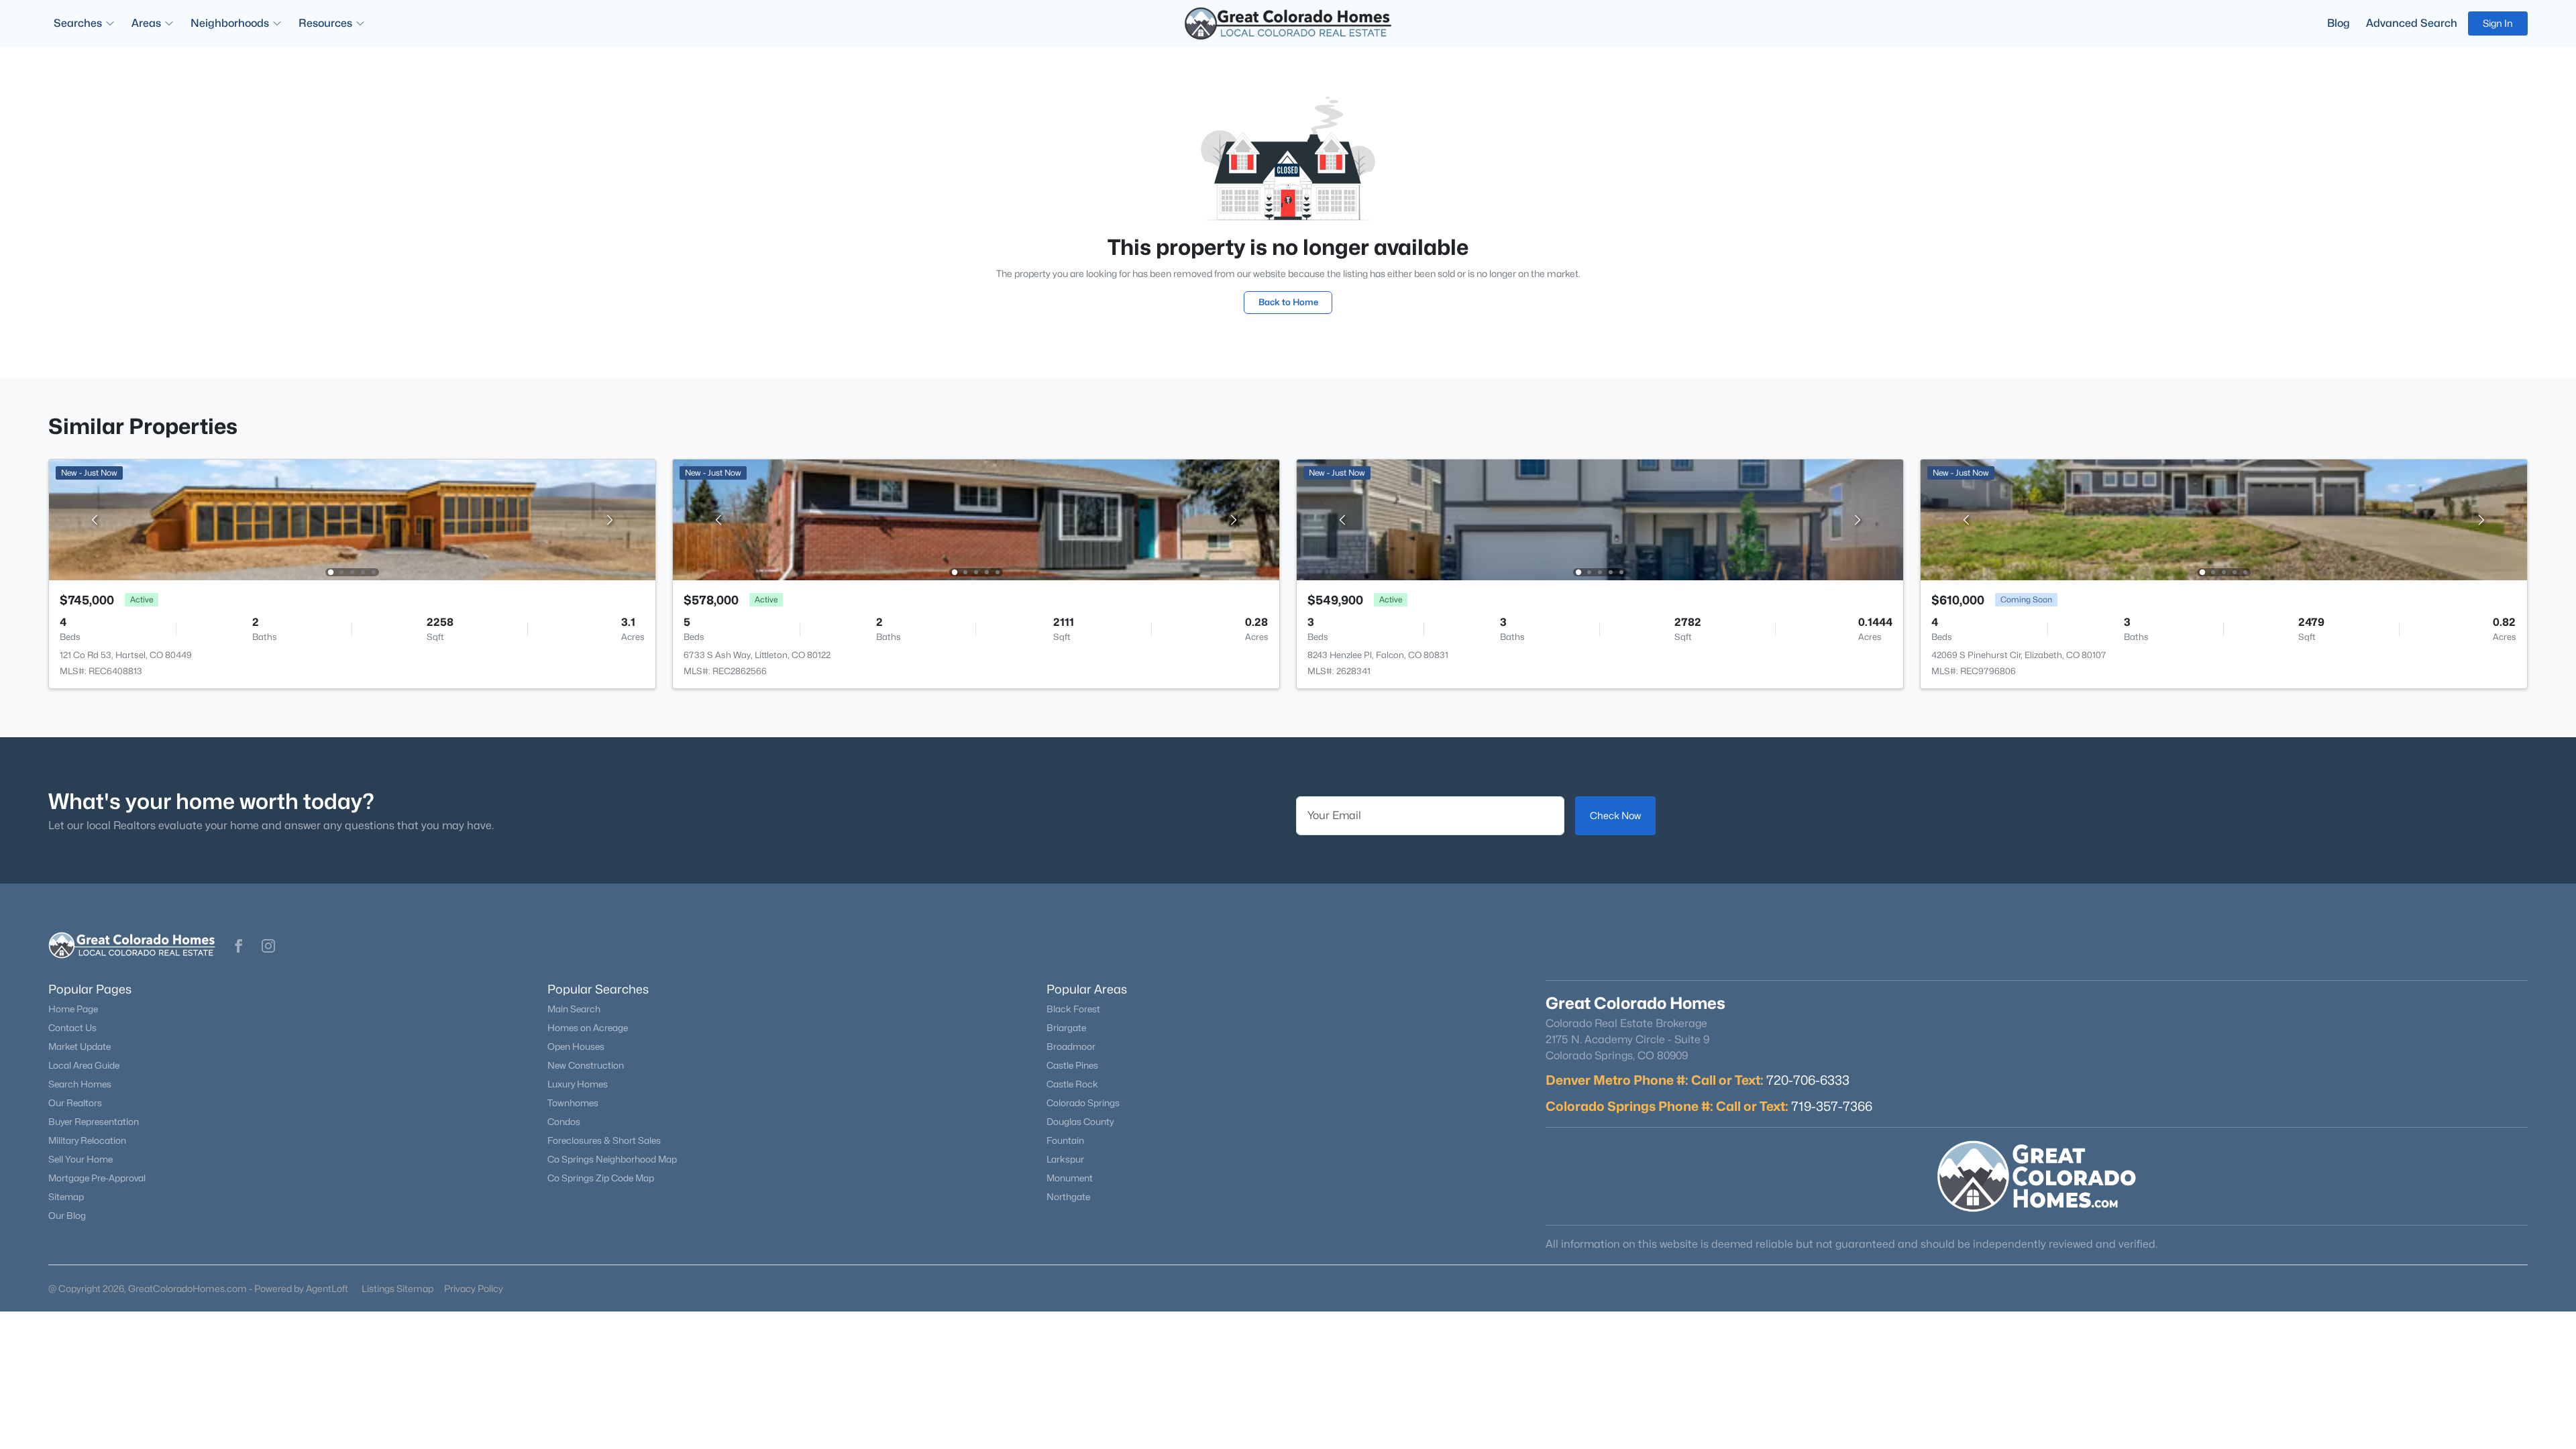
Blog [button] (2339, 23)
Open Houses (576, 1046)
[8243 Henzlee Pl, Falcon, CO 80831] (1600, 519)
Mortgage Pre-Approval (97, 1178)
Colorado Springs (1083, 1103)
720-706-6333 (1808, 1080)
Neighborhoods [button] (230, 23)
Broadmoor (1071, 1046)
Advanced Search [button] (2412, 23)
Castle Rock (1072, 1084)
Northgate (1068, 1197)
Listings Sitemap (397, 1288)
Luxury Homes (578, 1084)
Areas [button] (146, 23)
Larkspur (1065, 1159)
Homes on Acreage (588, 1028)
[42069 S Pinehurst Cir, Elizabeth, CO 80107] (2224, 519)
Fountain (1065, 1140)
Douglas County (1080, 1122)
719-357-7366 (1832, 1106)
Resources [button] (325, 23)
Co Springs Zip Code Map (601, 1178)
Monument (1070, 1178)
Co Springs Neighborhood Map (612, 1159)
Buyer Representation (94, 1122)
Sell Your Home (80, 1159)
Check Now (1615, 815)
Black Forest (1073, 1009)
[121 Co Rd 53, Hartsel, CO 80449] (352, 519)
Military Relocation (87, 1140)
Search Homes (80, 1084)
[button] (239, 946)
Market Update (79, 1046)
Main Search (574, 1009)
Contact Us (72, 1028)
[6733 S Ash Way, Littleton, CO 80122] (976, 519)
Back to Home (1288, 302)
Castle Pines (1072, 1065)
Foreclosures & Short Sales (604, 1140)
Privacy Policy (474, 1288)
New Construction (586, 1065)
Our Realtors (75, 1103)
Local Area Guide (84, 1065)
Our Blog (67, 1216)
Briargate (1066, 1028)
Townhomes (573, 1103)
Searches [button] (78, 23)
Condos (564, 1122)
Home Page (73, 1009)
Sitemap (66, 1197)
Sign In (2498, 23)
